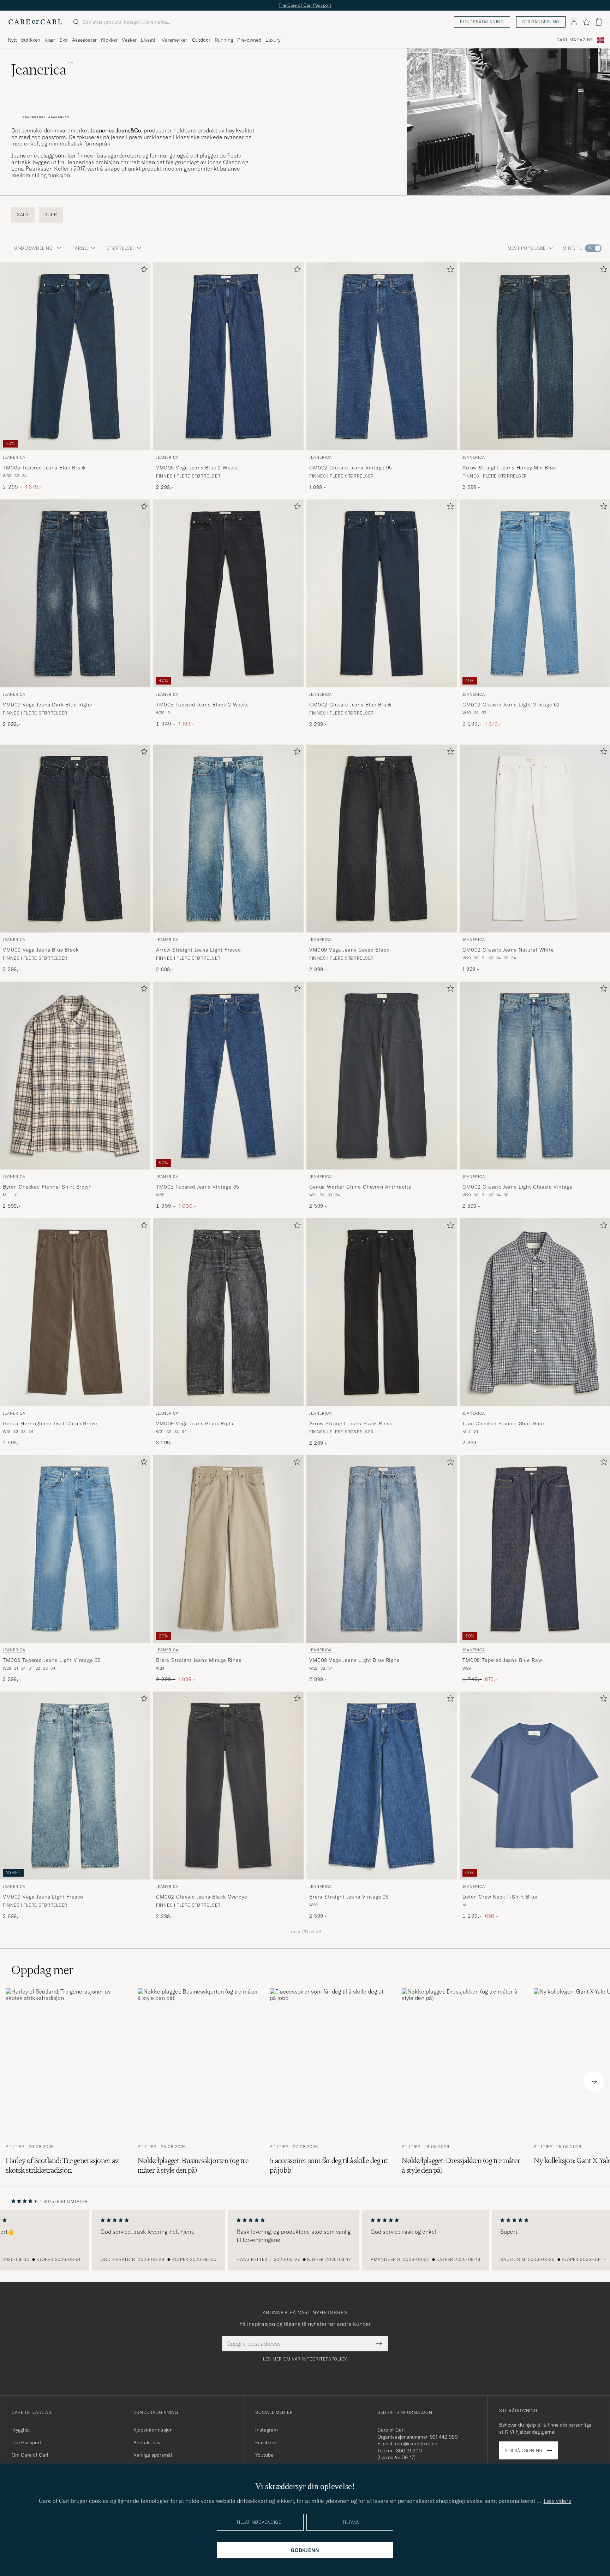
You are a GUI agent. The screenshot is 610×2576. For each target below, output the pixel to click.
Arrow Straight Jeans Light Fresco (199, 950)
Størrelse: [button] (120, 248)
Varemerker (174, 40)
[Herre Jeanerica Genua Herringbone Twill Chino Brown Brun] (75, 1312)
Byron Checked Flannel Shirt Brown (47, 1186)
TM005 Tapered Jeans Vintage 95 (198, 1186)
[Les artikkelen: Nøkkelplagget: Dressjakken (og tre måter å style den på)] (462, 2081)
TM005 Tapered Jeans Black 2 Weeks (202, 704)
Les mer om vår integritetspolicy (305, 2359)
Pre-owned (249, 40)
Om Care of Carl (30, 2455)
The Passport (26, 2442)
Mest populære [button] (527, 248)
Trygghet (21, 2430)
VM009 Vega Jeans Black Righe (195, 1423)
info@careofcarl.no (416, 2444)
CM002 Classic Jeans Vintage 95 (351, 467)
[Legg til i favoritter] (143, 271)
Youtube (264, 2455)
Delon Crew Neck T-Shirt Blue (500, 1897)
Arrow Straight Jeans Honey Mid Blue (509, 467)
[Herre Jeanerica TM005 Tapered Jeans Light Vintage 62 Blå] (75, 1549)
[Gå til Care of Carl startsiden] (35, 22)
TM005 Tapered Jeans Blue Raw (502, 1660)
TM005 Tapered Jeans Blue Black (44, 467)
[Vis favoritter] (586, 22)
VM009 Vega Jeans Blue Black (41, 950)
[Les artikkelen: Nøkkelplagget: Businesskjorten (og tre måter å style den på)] (198, 2081)
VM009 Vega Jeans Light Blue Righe (354, 1660)
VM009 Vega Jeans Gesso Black (349, 950)
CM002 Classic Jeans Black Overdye (202, 1897)
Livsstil (149, 40)
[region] (305, 2240)
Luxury (273, 40)
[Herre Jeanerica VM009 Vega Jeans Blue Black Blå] (75, 839)
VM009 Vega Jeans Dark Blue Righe (47, 704)
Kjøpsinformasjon (153, 2430)
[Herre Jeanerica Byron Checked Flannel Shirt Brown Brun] (75, 1076)
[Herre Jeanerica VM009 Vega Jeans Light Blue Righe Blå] (382, 1549)
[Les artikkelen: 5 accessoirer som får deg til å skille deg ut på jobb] (330, 2081)
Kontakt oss (147, 2442)
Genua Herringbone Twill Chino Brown (51, 1423)
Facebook (266, 2442)
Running (224, 40)
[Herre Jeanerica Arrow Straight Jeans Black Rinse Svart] (382, 1312)
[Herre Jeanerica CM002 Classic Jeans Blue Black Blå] (382, 593)
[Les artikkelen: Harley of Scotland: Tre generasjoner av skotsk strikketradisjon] (66, 2081)
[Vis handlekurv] (599, 22)
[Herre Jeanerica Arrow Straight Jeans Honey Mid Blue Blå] (535, 356)
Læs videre (558, 2501)
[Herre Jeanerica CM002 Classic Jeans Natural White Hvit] (535, 839)
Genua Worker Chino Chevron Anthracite (360, 1186)
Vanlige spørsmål (153, 2455)
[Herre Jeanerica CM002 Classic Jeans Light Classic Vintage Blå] (535, 1076)
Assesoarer (84, 40)
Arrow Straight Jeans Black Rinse (351, 1423)
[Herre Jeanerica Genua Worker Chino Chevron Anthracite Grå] (382, 1076)
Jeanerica (14, 457)
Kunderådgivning (482, 22)
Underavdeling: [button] (34, 248)
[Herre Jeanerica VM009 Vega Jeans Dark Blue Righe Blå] (75, 593)
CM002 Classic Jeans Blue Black (351, 704)
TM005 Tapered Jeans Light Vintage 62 (52, 1660)
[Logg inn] (574, 22)
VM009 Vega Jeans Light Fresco (43, 1897)
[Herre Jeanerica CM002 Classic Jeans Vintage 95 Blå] (382, 356)
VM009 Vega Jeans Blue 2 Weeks (197, 467)
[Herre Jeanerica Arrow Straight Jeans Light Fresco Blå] (228, 839)
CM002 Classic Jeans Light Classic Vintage (517, 1186)
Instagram (267, 2430)
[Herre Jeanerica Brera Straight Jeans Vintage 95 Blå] (382, 1786)
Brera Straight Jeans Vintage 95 (349, 1897)
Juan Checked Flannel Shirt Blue (503, 1423)
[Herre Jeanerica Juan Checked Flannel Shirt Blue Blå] (535, 1312)
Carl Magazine (575, 40)
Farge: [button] (80, 248)
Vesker (129, 40)
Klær (50, 40)
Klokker (109, 40)
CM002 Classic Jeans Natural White (508, 950)
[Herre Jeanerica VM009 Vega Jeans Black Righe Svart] (228, 1312)
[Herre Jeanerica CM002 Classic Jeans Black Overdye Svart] (228, 1786)
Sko (64, 40)
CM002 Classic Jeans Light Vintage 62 (511, 704)
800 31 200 (409, 2451)
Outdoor (201, 40)
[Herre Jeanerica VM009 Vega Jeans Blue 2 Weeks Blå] (228, 356)
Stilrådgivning (541, 22)
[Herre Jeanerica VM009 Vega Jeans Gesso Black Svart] (382, 839)
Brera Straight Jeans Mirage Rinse (199, 1660)
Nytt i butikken (24, 40)
